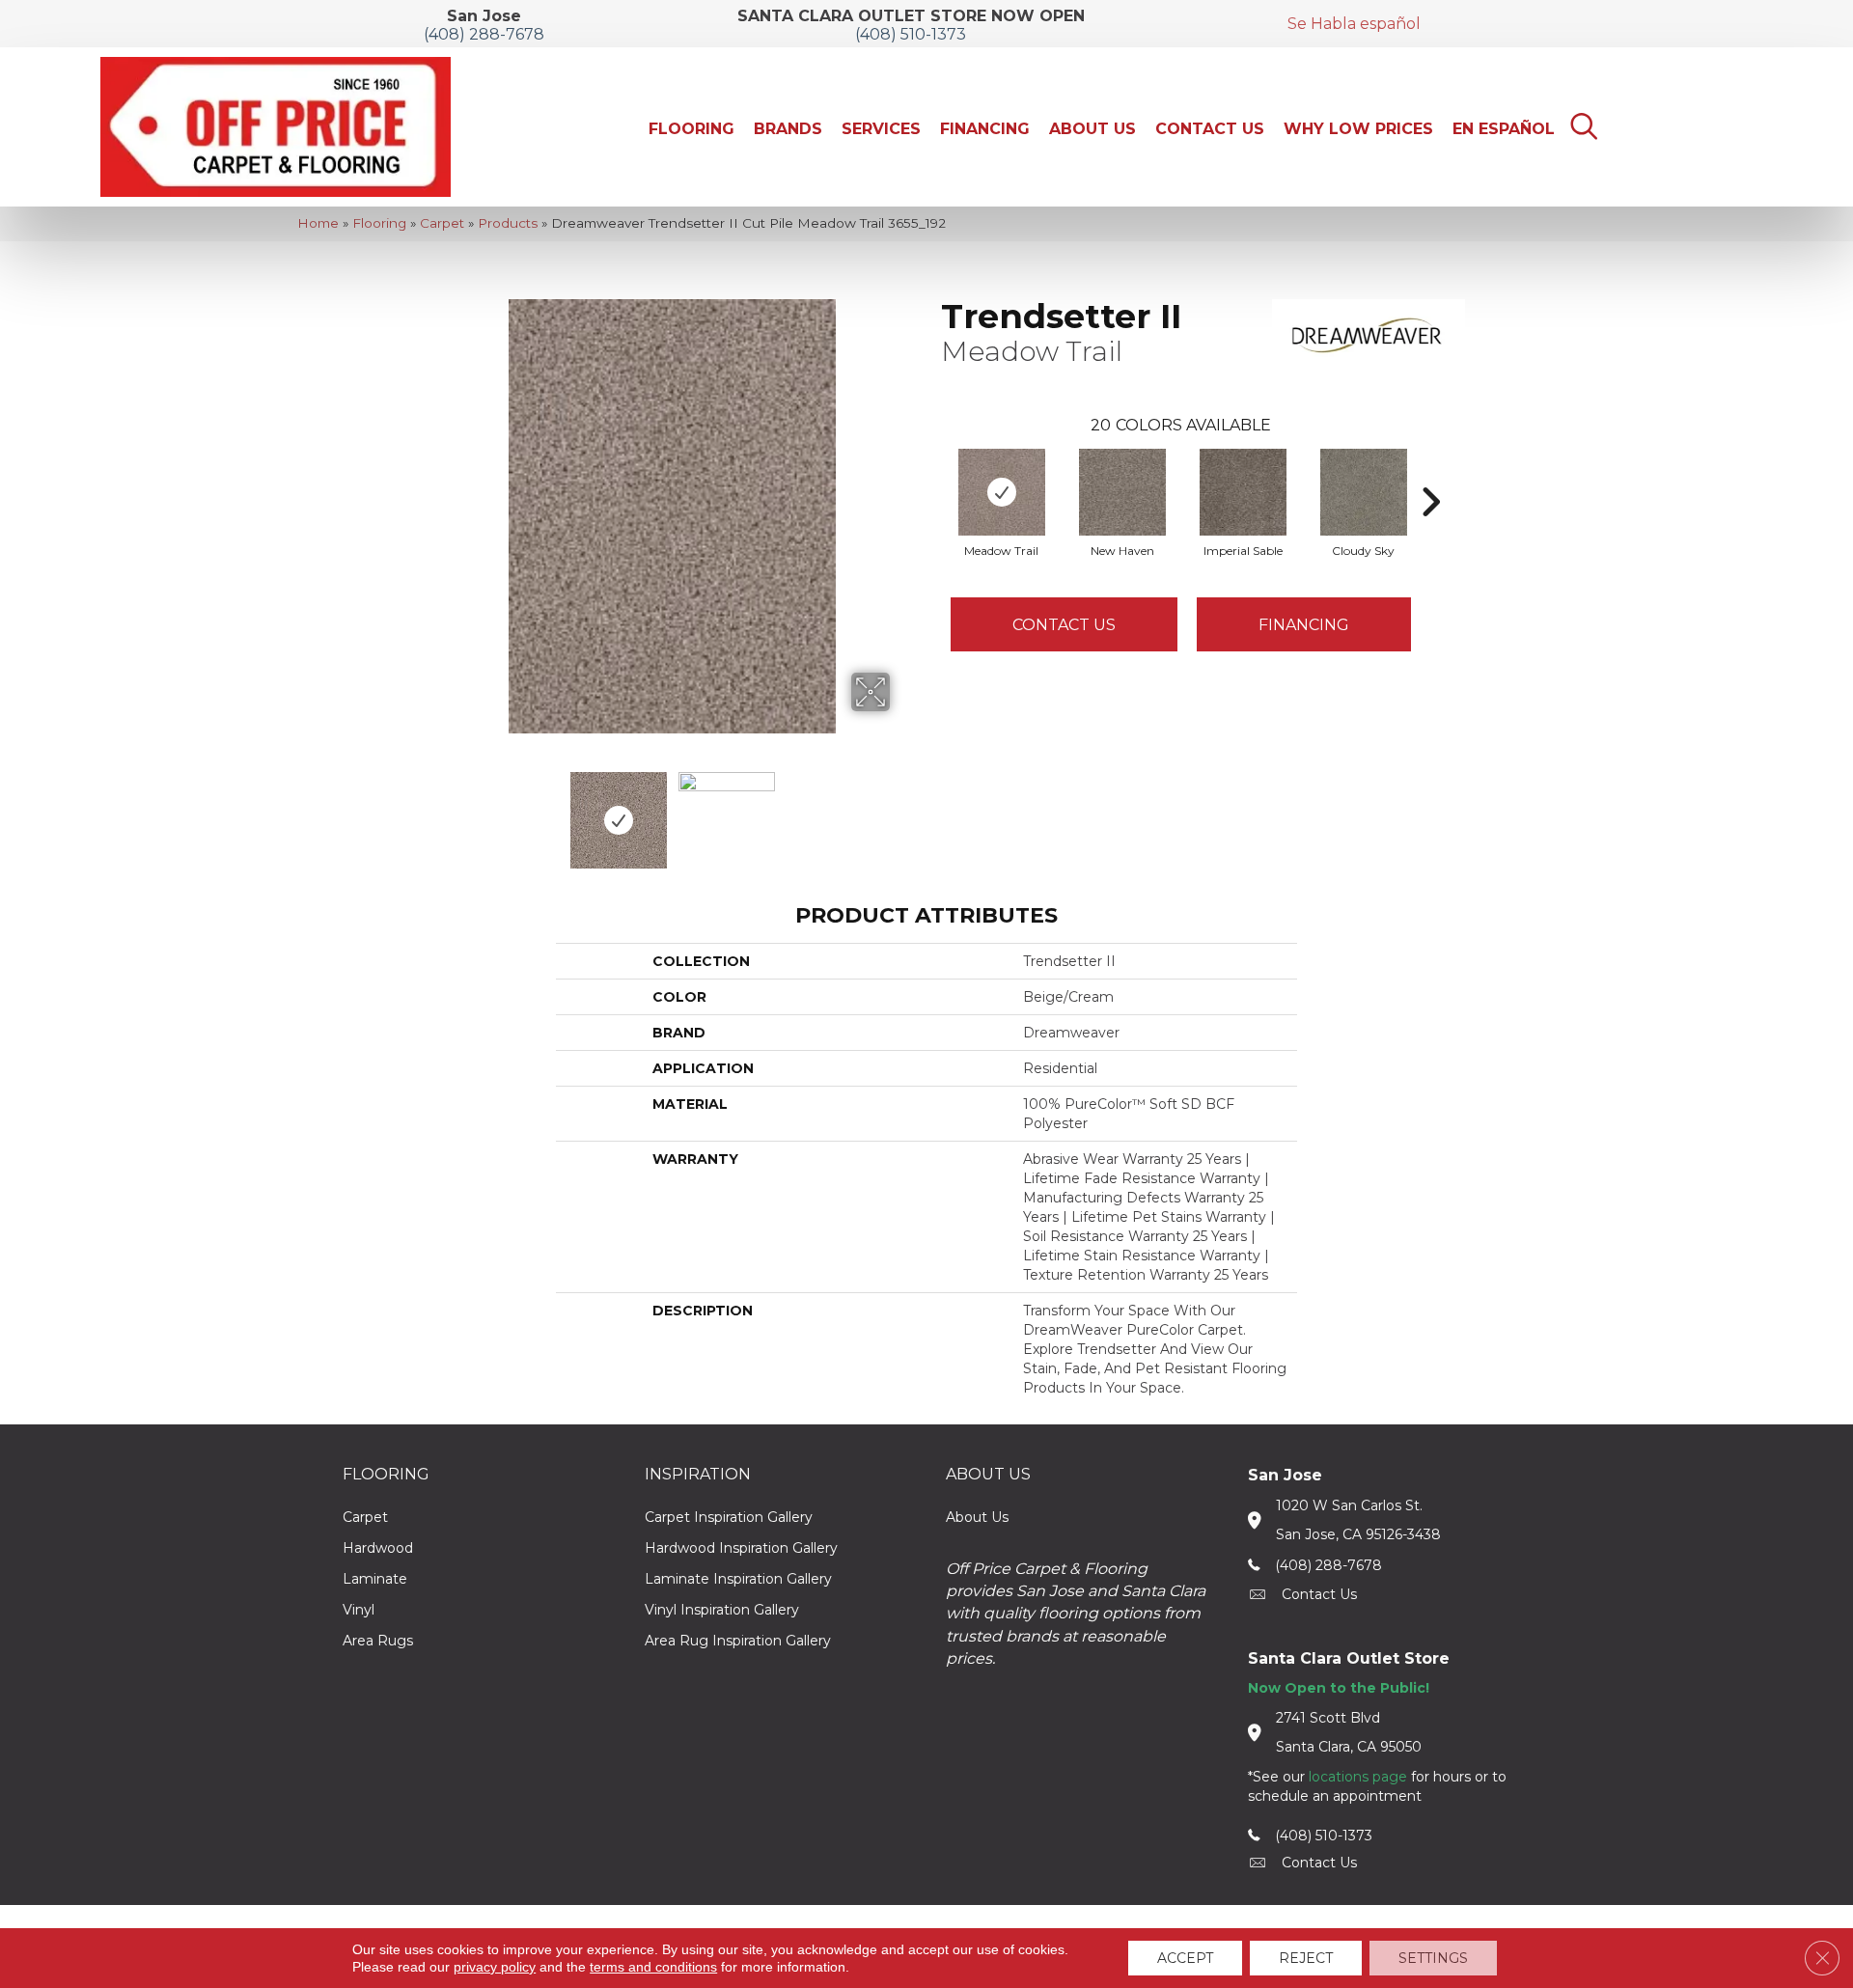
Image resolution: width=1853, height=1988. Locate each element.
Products (508, 223)
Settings (1433, 1958)
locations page (1358, 1777)
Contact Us (1064, 625)
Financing (1304, 625)
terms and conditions (653, 1967)
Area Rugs (378, 1641)
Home (318, 223)
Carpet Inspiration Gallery (729, 1517)
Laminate (375, 1579)
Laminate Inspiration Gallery (738, 1579)
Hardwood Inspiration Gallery (741, 1548)
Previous (442, 811)
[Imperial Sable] (1243, 492)
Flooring (379, 223)
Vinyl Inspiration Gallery (722, 1610)
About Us (977, 1517)
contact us (1319, 1594)
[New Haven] (1122, 492)
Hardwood (378, 1548)
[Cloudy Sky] (1364, 492)
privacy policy (495, 1967)
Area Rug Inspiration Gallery (738, 1641)
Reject (1306, 1958)
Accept (1185, 1958)
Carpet (442, 223)
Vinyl (359, 1610)
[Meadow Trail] (1002, 492)
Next (902, 811)
